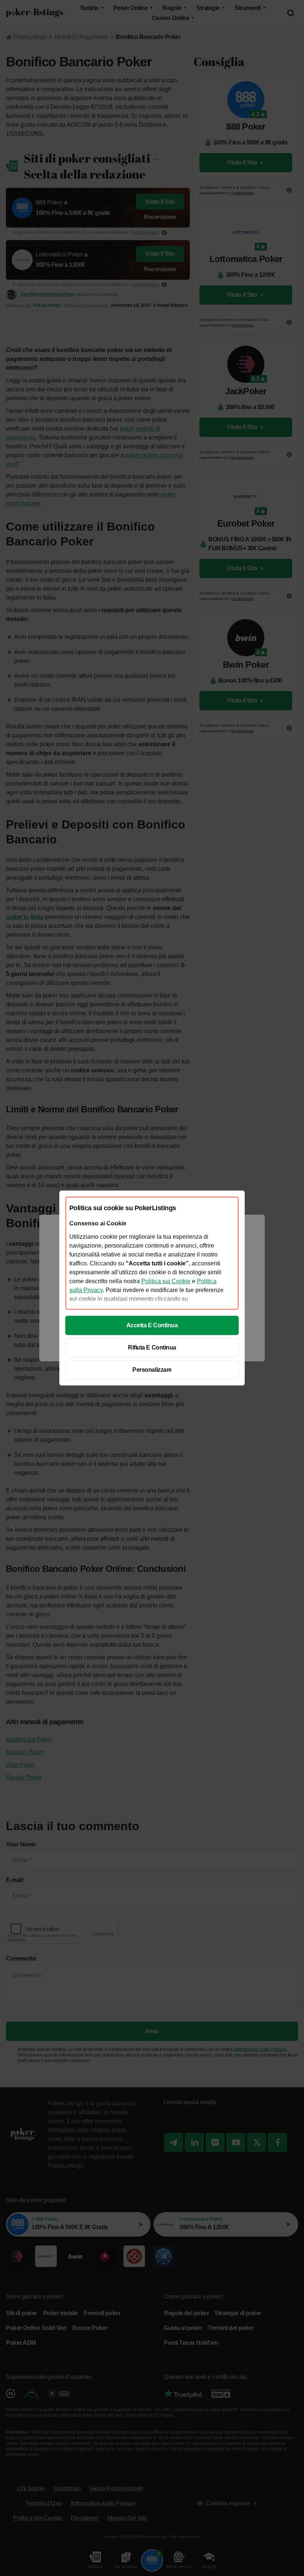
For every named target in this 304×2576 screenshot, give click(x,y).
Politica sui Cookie (166, 1281)
